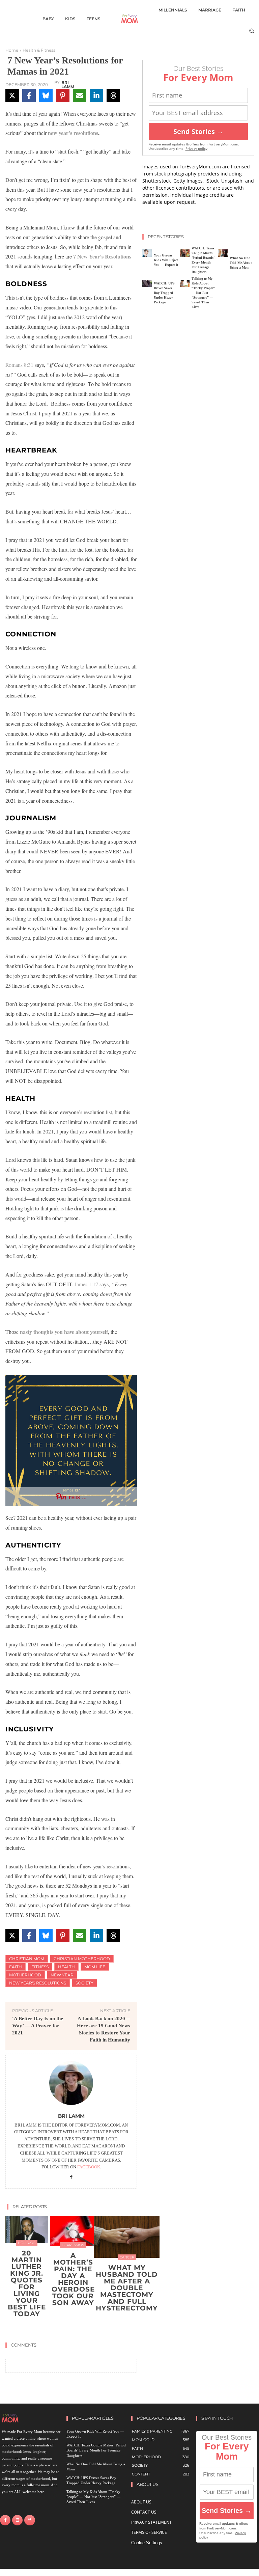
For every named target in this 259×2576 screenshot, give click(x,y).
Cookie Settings (147, 2543)
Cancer (127, 2257)
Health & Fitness (39, 50)
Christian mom (27, 1959)
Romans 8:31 (19, 365)
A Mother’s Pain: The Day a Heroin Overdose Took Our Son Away (73, 2279)
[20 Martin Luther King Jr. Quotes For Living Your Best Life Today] (27, 2230)
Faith (16, 1967)
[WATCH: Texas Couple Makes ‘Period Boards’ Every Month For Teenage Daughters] (185, 253)
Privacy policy (196, 149)
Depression (73, 2245)
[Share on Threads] (113, 95)
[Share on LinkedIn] (96, 95)
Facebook (89, 2167)
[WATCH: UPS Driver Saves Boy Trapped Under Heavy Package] (147, 283)
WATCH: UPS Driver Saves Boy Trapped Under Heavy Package (164, 293)
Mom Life (95, 1967)
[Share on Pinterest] (63, 95)
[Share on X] (12, 95)
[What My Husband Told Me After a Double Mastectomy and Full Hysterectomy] (127, 2237)
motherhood (25, 1975)
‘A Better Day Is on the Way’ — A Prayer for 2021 (38, 2026)
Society (84, 1983)
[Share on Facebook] (29, 95)
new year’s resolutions (73, 133)
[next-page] (75, 2330)
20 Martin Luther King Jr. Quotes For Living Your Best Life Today (27, 2283)
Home (12, 50)
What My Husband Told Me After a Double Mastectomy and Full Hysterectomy (127, 2288)
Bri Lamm (68, 85)
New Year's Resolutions (38, 1983)
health (66, 1967)
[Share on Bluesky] (46, 95)
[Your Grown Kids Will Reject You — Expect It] (147, 253)
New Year (62, 1975)
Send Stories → (198, 131)
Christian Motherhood (82, 1959)
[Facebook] (71, 2177)
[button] (252, 31)
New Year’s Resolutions (104, 256)
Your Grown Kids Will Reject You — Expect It (166, 260)
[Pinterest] (30, 2520)
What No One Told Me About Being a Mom (241, 263)
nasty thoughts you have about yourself (64, 1332)
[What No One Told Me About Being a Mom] (223, 253)
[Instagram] (17, 2520)
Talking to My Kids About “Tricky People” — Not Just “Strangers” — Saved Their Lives (203, 293)
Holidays (27, 2243)
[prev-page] (65, 2330)
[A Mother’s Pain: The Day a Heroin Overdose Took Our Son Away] (73, 2231)
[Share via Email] (80, 95)
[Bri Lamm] (71, 2083)
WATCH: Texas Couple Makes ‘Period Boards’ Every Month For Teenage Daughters (96, 2450)
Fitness (40, 1967)
